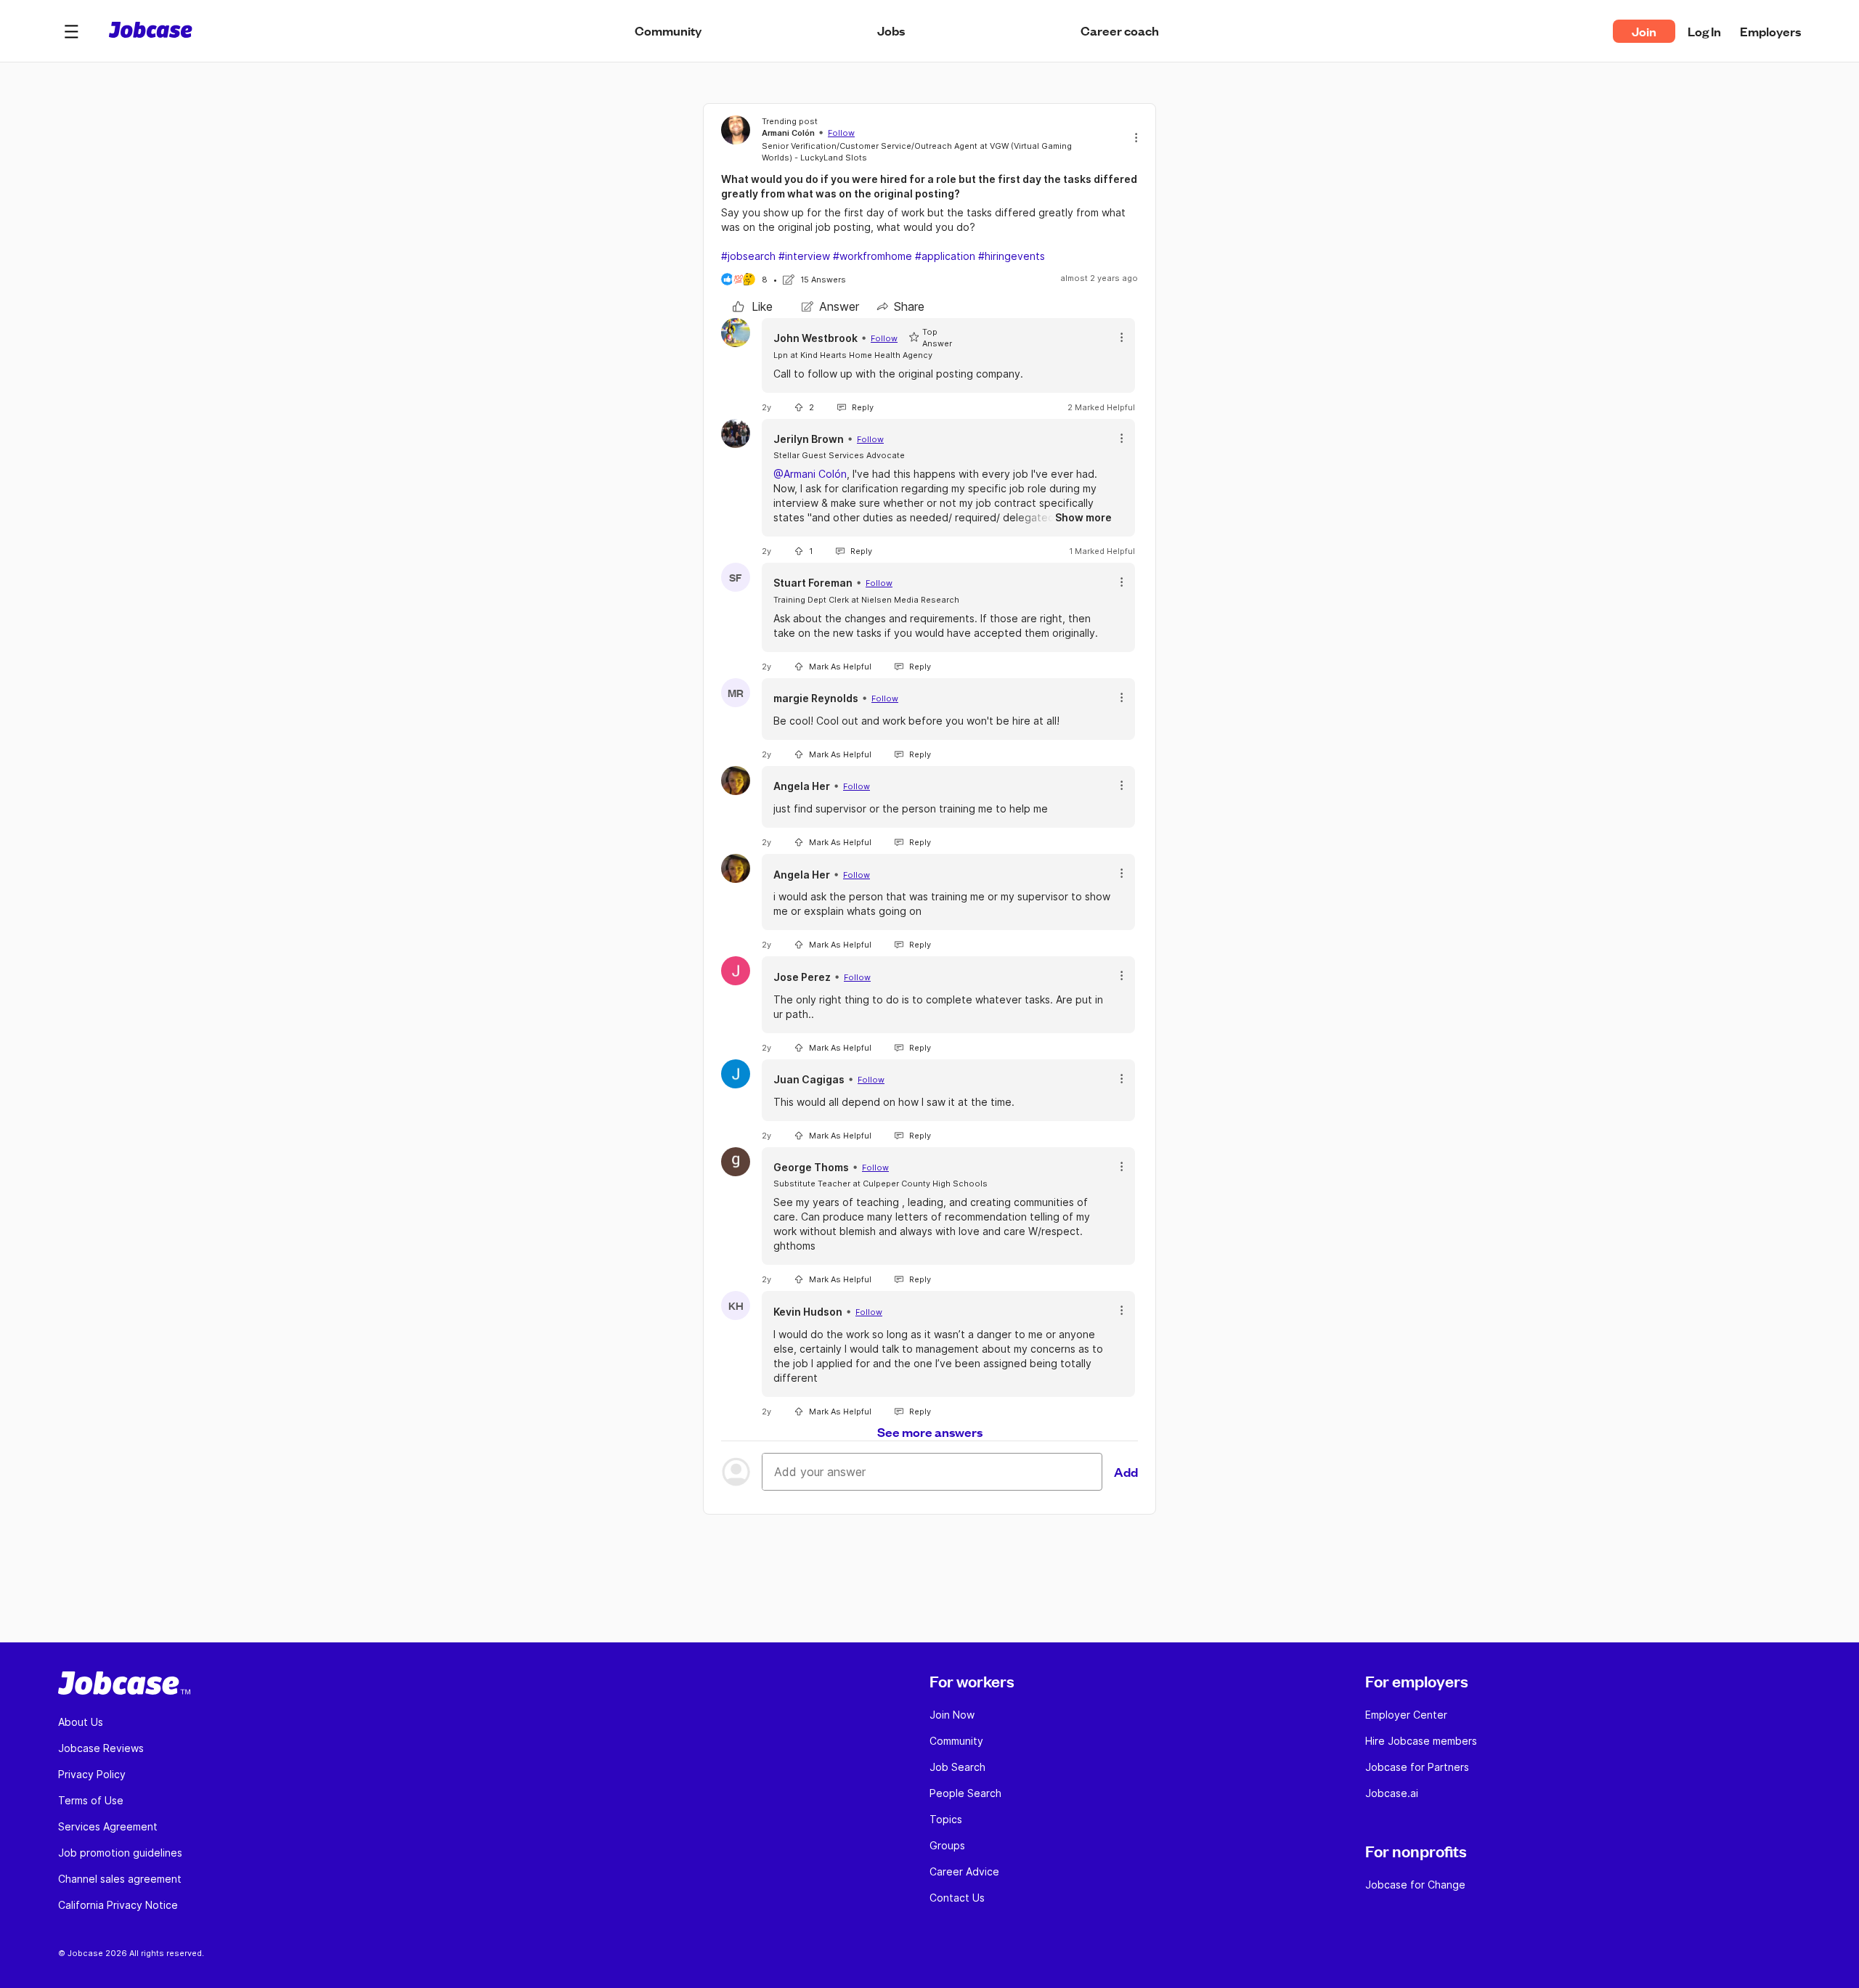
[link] (753, 306)
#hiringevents (1012, 256)
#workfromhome (872, 256)
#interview (804, 256)
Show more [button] (1083, 517)
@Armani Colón (810, 474)
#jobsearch (748, 256)
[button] (71, 31)
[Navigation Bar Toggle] (71, 31)
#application (945, 256)
